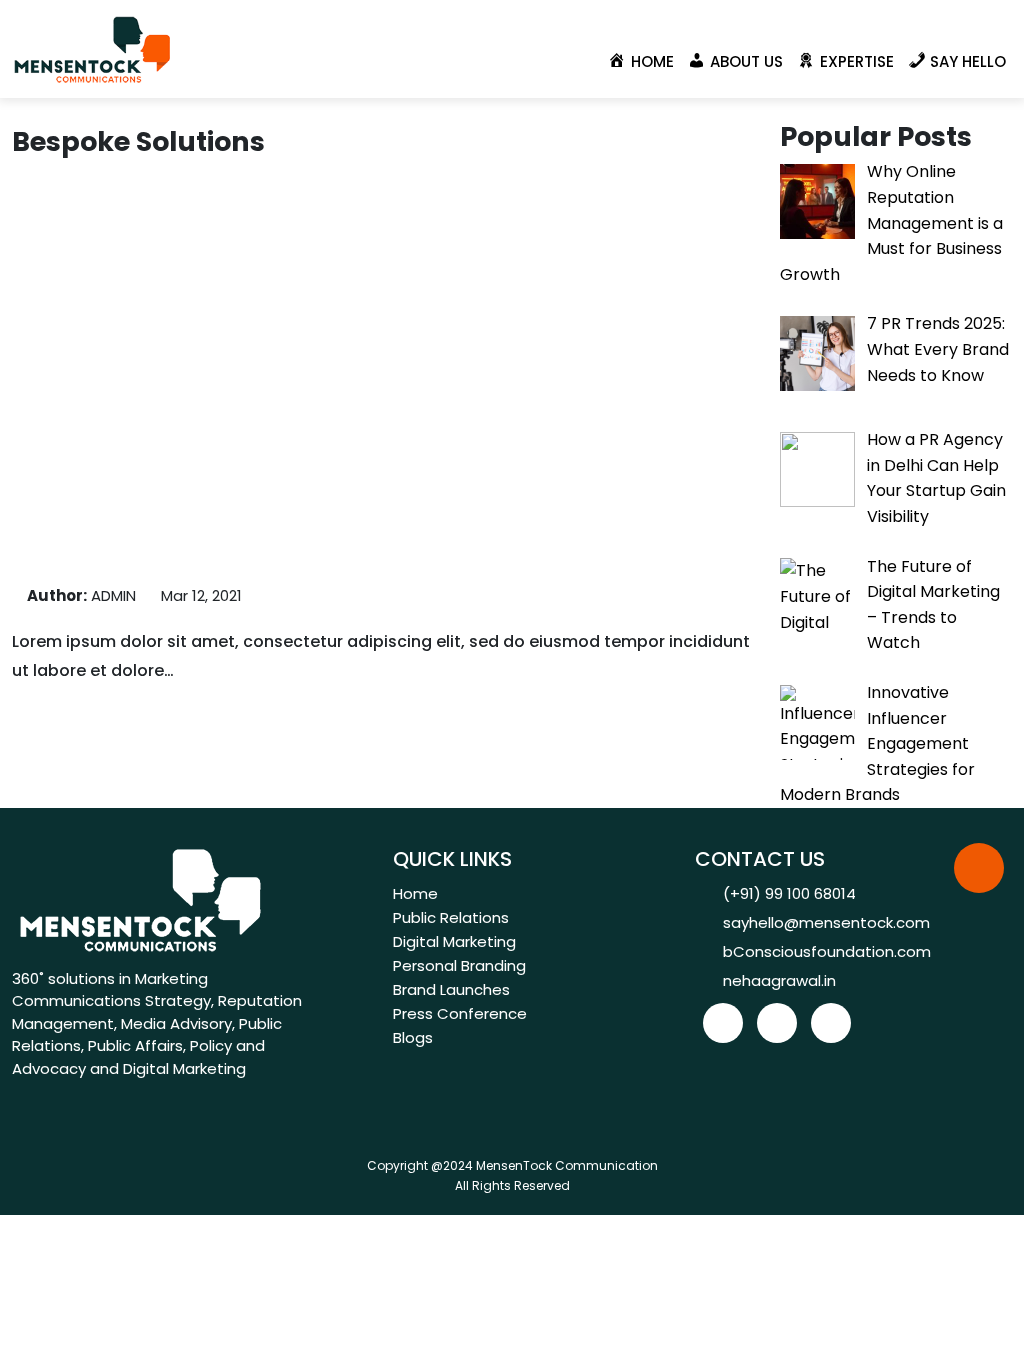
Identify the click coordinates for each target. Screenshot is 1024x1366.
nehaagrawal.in (779, 980)
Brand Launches (451, 989)
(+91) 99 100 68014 (789, 893)
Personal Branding (459, 965)
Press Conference (460, 1013)
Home (415, 893)
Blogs (413, 1037)
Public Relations (451, 917)
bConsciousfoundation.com (827, 951)
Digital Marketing (454, 941)
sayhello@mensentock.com (826, 922)
